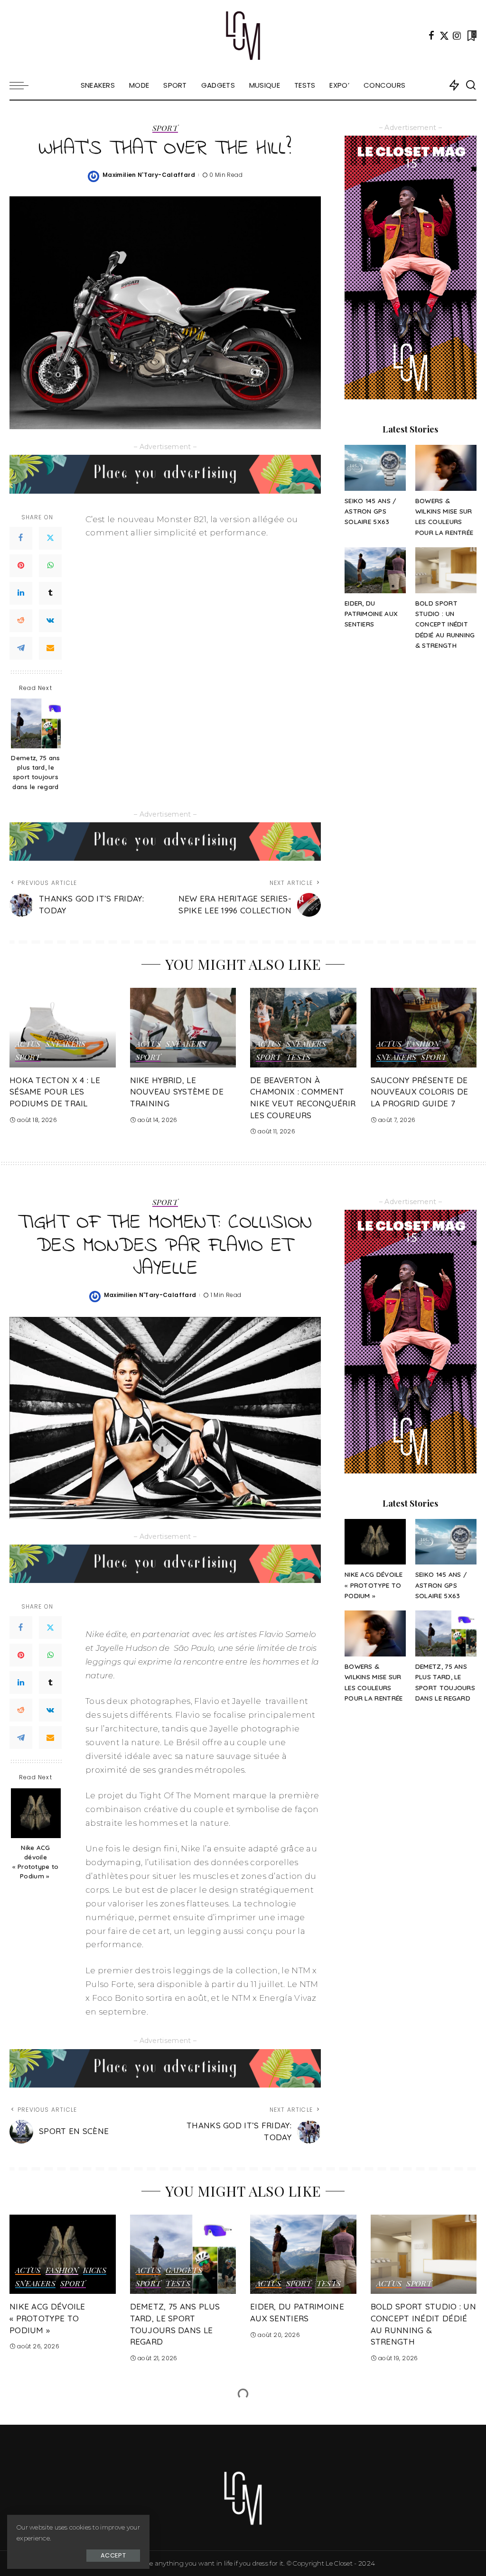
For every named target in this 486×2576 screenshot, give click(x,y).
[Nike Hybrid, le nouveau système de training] (183, 1028)
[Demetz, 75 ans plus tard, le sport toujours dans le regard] (36, 723)
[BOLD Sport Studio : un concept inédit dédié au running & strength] (446, 570)
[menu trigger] (24, 85)
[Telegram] (21, 648)
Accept (113, 2555)
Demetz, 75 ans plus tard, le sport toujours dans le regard (35, 772)
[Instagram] (457, 36)
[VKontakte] (50, 621)
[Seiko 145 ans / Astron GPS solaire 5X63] (375, 468)
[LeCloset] (243, 36)
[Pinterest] (21, 566)
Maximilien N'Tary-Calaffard (149, 175)
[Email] (50, 648)
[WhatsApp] (50, 566)
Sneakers (66, 1044)
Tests (299, 1058)
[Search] (471, 85)
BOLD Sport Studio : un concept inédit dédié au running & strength (445, 624)
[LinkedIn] (21, 593)
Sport (165, 129)
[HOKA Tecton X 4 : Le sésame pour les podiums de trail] (63, 1028)
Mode (150, 2429)
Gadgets (184, 2271)
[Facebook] (431, 36)
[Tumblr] (50, 593)
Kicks (95, 2271)
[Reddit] (21, 621)
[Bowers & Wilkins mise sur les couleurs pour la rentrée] (446, 468)
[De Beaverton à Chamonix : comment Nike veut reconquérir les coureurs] (303, 1028)
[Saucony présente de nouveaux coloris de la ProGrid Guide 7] (424, 1028)
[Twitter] (444, 36)
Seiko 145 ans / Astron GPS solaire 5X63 (371, 511)
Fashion (423, 1044)
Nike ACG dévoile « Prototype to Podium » (35, 1862)
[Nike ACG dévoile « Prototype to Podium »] (36, 1813)
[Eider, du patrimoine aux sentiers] (375, 570)
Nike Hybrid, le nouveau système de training (177, 1092)
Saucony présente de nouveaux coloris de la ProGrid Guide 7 (420, 1092)
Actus (28, 1044)
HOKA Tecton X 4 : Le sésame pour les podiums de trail (55, 1092)
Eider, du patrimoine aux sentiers (371, 614)
